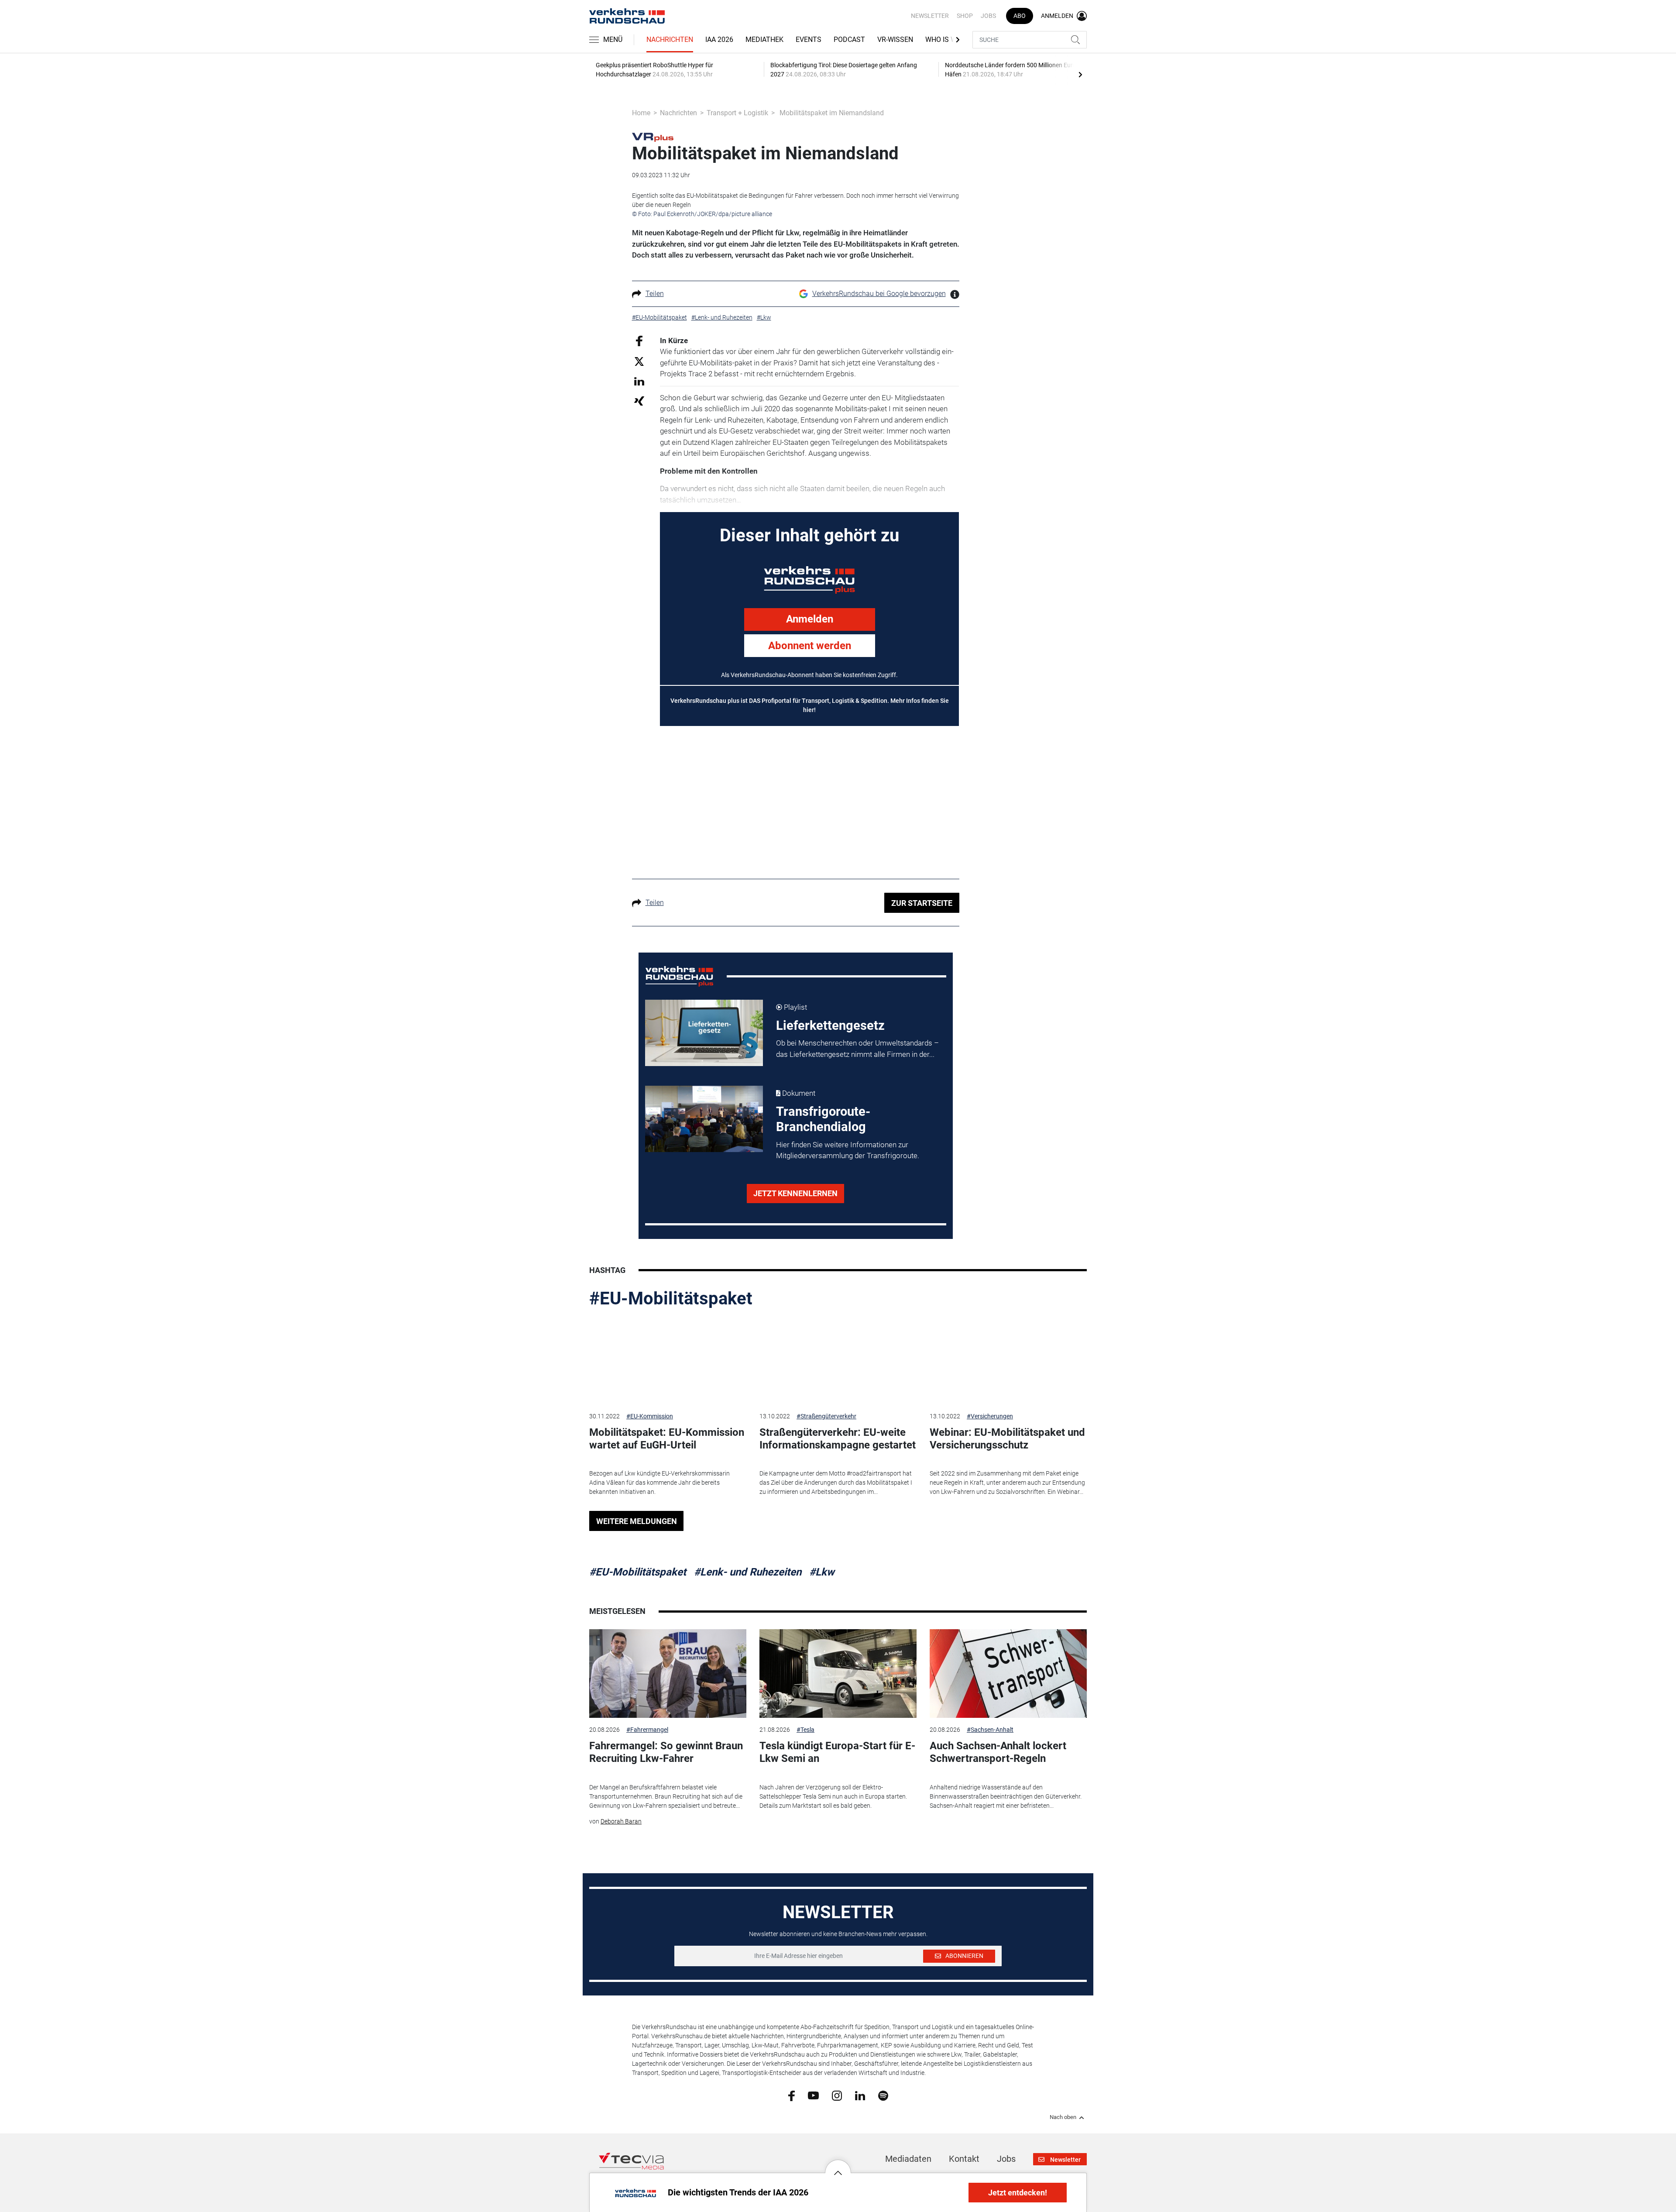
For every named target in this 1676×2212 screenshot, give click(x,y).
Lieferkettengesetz (830, 1025)
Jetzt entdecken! (1018, 2193)
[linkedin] (860, 2095)
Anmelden (810, 619)
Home (641, 113)
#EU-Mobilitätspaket (671, 1299)
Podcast (849, 40)
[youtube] (813, 2095)
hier (809, 710)
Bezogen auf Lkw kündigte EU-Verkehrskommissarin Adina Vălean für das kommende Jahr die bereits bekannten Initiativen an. (659, 1483)
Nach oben (1063, 2117)
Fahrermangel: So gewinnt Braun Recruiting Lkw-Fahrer (666, 1752)
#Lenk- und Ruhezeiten (748, 1572)
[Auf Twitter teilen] (639, 361)
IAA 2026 (719, 40)
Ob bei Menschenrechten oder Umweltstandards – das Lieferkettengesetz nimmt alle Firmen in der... (857, 1049)
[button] (838, 2166)
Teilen (655, 294)
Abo (1020, 16)
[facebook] (792, 2095)
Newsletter (930, 16)
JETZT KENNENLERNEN (795, 1193)
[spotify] (883, 2095)
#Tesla (805, 1730)
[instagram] (837, 2095)
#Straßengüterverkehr (826, 1416)
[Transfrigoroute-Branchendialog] (704, 1119)
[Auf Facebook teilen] (639, 340)
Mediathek (764, 40)
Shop (965, 16)
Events (809, 40)
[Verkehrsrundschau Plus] (653, 137)
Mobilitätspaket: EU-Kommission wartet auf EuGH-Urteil (667, 1439)
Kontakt (964, 2159)
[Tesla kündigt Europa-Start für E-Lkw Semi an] (838, 1674)
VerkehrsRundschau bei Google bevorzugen (879, 294)
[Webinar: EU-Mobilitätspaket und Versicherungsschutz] (1008, 1360)
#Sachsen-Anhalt (990, 1730)
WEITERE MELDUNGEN (637, 1521)
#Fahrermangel (647, 1730)
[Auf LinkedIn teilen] (639, 381)
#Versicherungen (990, 1416)
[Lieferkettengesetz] (704, 1033)
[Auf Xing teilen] (639, 401)
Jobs (988, 16)
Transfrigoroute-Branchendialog (823, 1119)
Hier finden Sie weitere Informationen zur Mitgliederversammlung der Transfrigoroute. (848, 1150)
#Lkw (822, 1572)
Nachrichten (670, 40)
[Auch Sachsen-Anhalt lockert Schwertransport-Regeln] (1008, 1674)
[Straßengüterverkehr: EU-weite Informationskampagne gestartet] (838, 1360)
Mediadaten (908, 2159)
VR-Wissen (895, 40)
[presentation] (1080, 74)
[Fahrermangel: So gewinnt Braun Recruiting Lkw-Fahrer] (668, 1674)
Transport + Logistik (737, 113)
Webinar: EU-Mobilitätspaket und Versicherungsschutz (1007, 1439)
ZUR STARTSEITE (922, 903)
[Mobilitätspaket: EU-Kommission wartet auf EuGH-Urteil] (668, 1360)
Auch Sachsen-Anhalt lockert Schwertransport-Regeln (998, 1752)
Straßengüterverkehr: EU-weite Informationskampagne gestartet (838, 1439)
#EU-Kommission (650, 1416)
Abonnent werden (810, 646)
